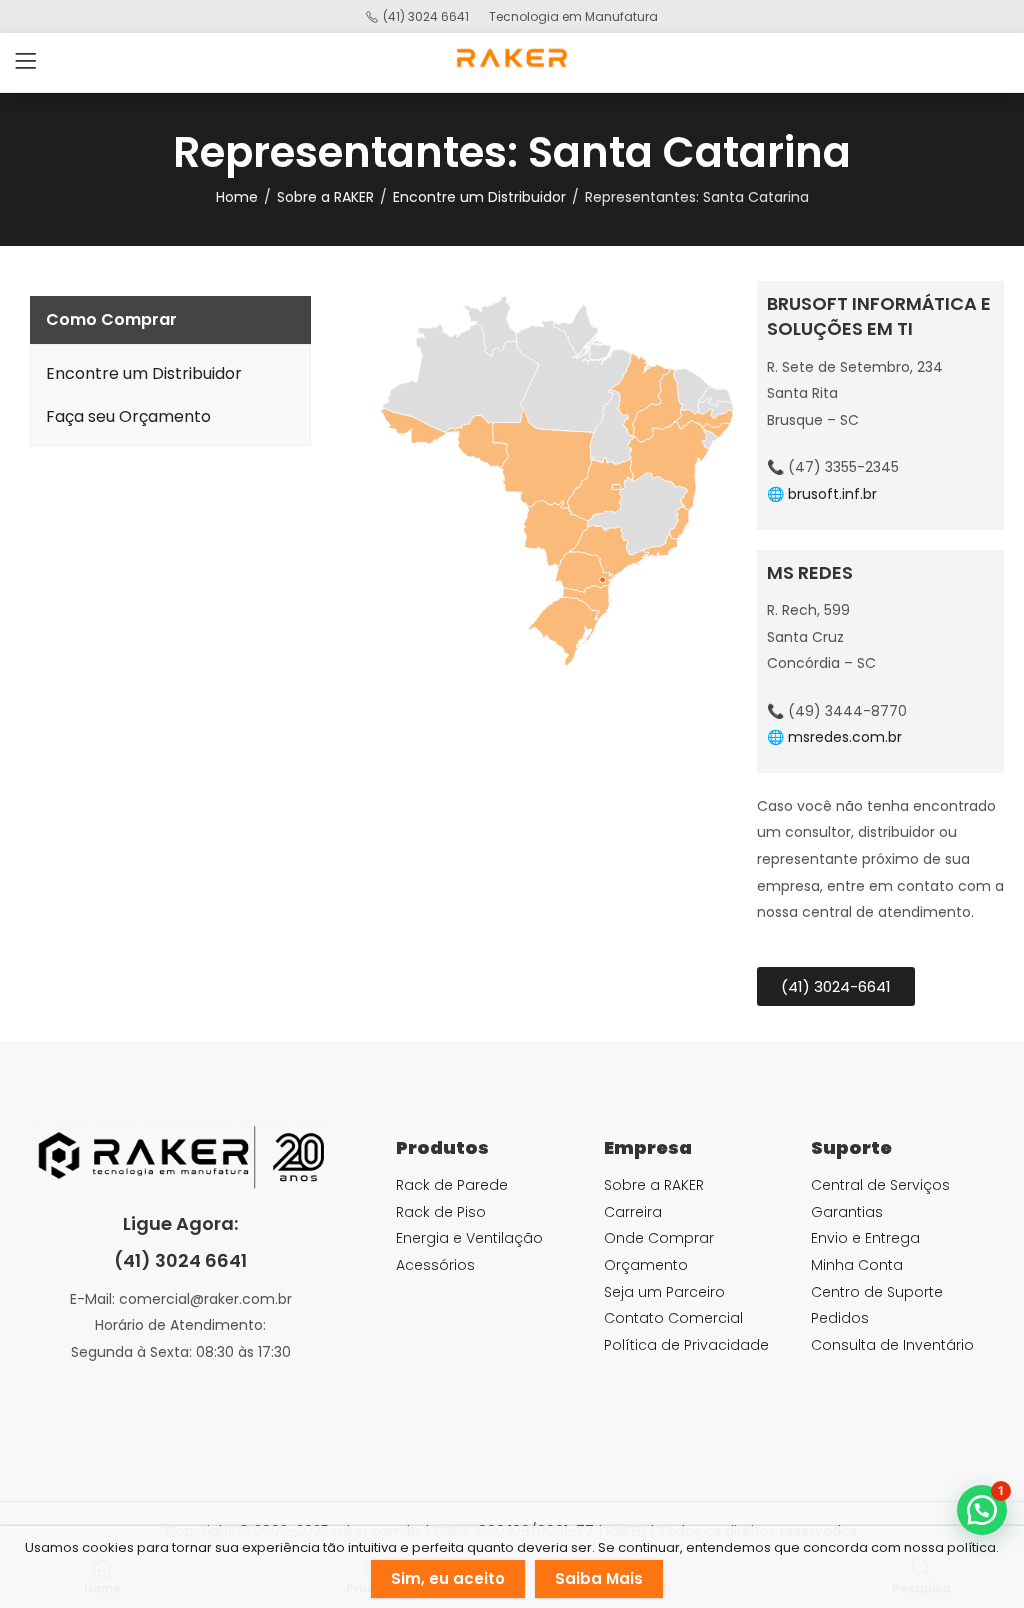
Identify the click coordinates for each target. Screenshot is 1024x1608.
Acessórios (435, 1265)
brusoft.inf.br (832, 494)
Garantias (847, 1212)
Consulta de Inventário (892, 1345)
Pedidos (840, 1318)
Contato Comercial (673, 1318)
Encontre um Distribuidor (479, 197)
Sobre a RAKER (325, 197)
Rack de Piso (441, 1212)
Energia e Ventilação (469, 1238)
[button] (982, 1510)
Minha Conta (857, 1265)
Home (237, 197)
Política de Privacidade (686, 1345)
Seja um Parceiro (664, 1292)
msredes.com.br (845, 737)
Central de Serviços (880, 1185)
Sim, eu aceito (448, 1578)
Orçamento (646, 1265)
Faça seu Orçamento (128, 416)
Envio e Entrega (865, 1238)
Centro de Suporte (877, 1292)
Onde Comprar (659, 1238)
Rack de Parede (452, 1185)
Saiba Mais (599, 1578)
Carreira (633, 1212)
